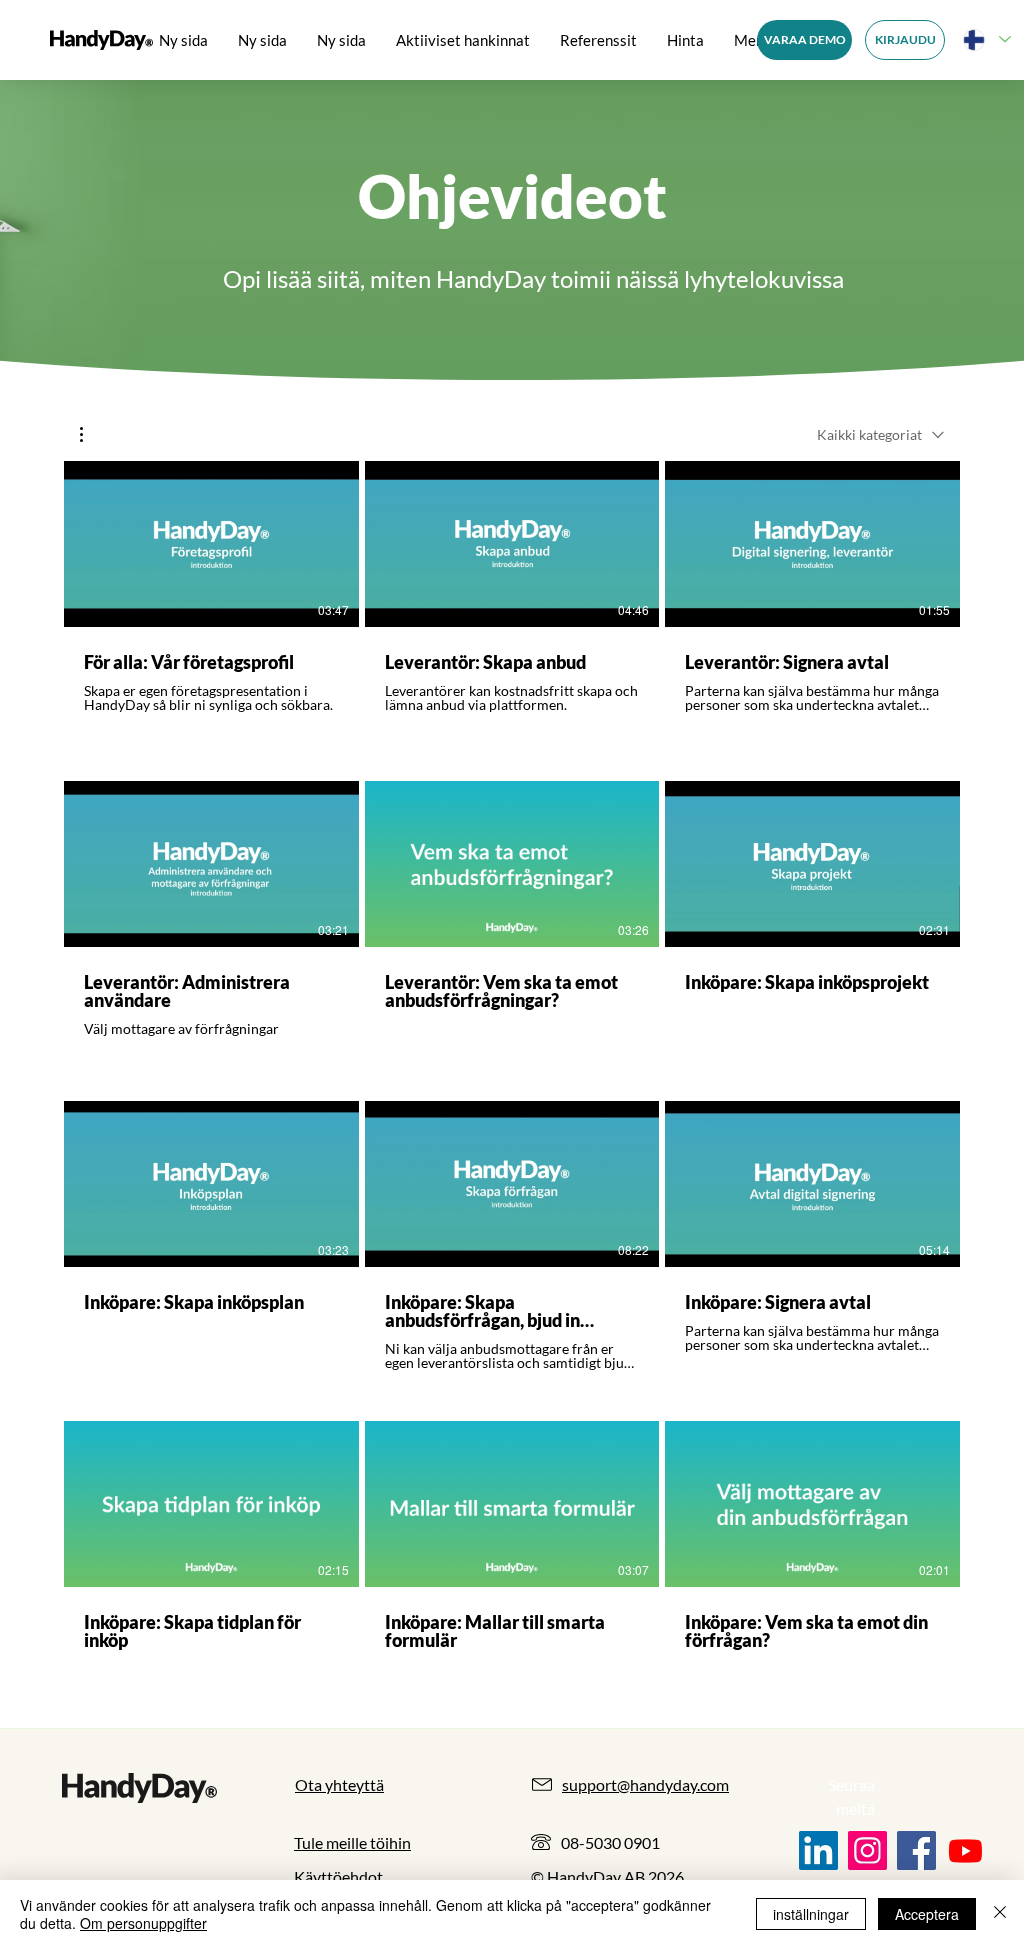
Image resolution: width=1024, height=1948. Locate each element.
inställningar (811, 1914)
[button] (91, 434)
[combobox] (880, 435)
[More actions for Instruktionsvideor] (91, 434)
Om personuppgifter (143, 1923)
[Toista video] (211, 544)
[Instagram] (867, 1850)
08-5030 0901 (610, 1842)
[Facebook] (916, 1850)
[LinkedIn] (818, 1850)
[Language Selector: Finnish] (986, 39)
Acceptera (927, 1914)
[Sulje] (1000, 1914)
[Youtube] (965, 1850)
